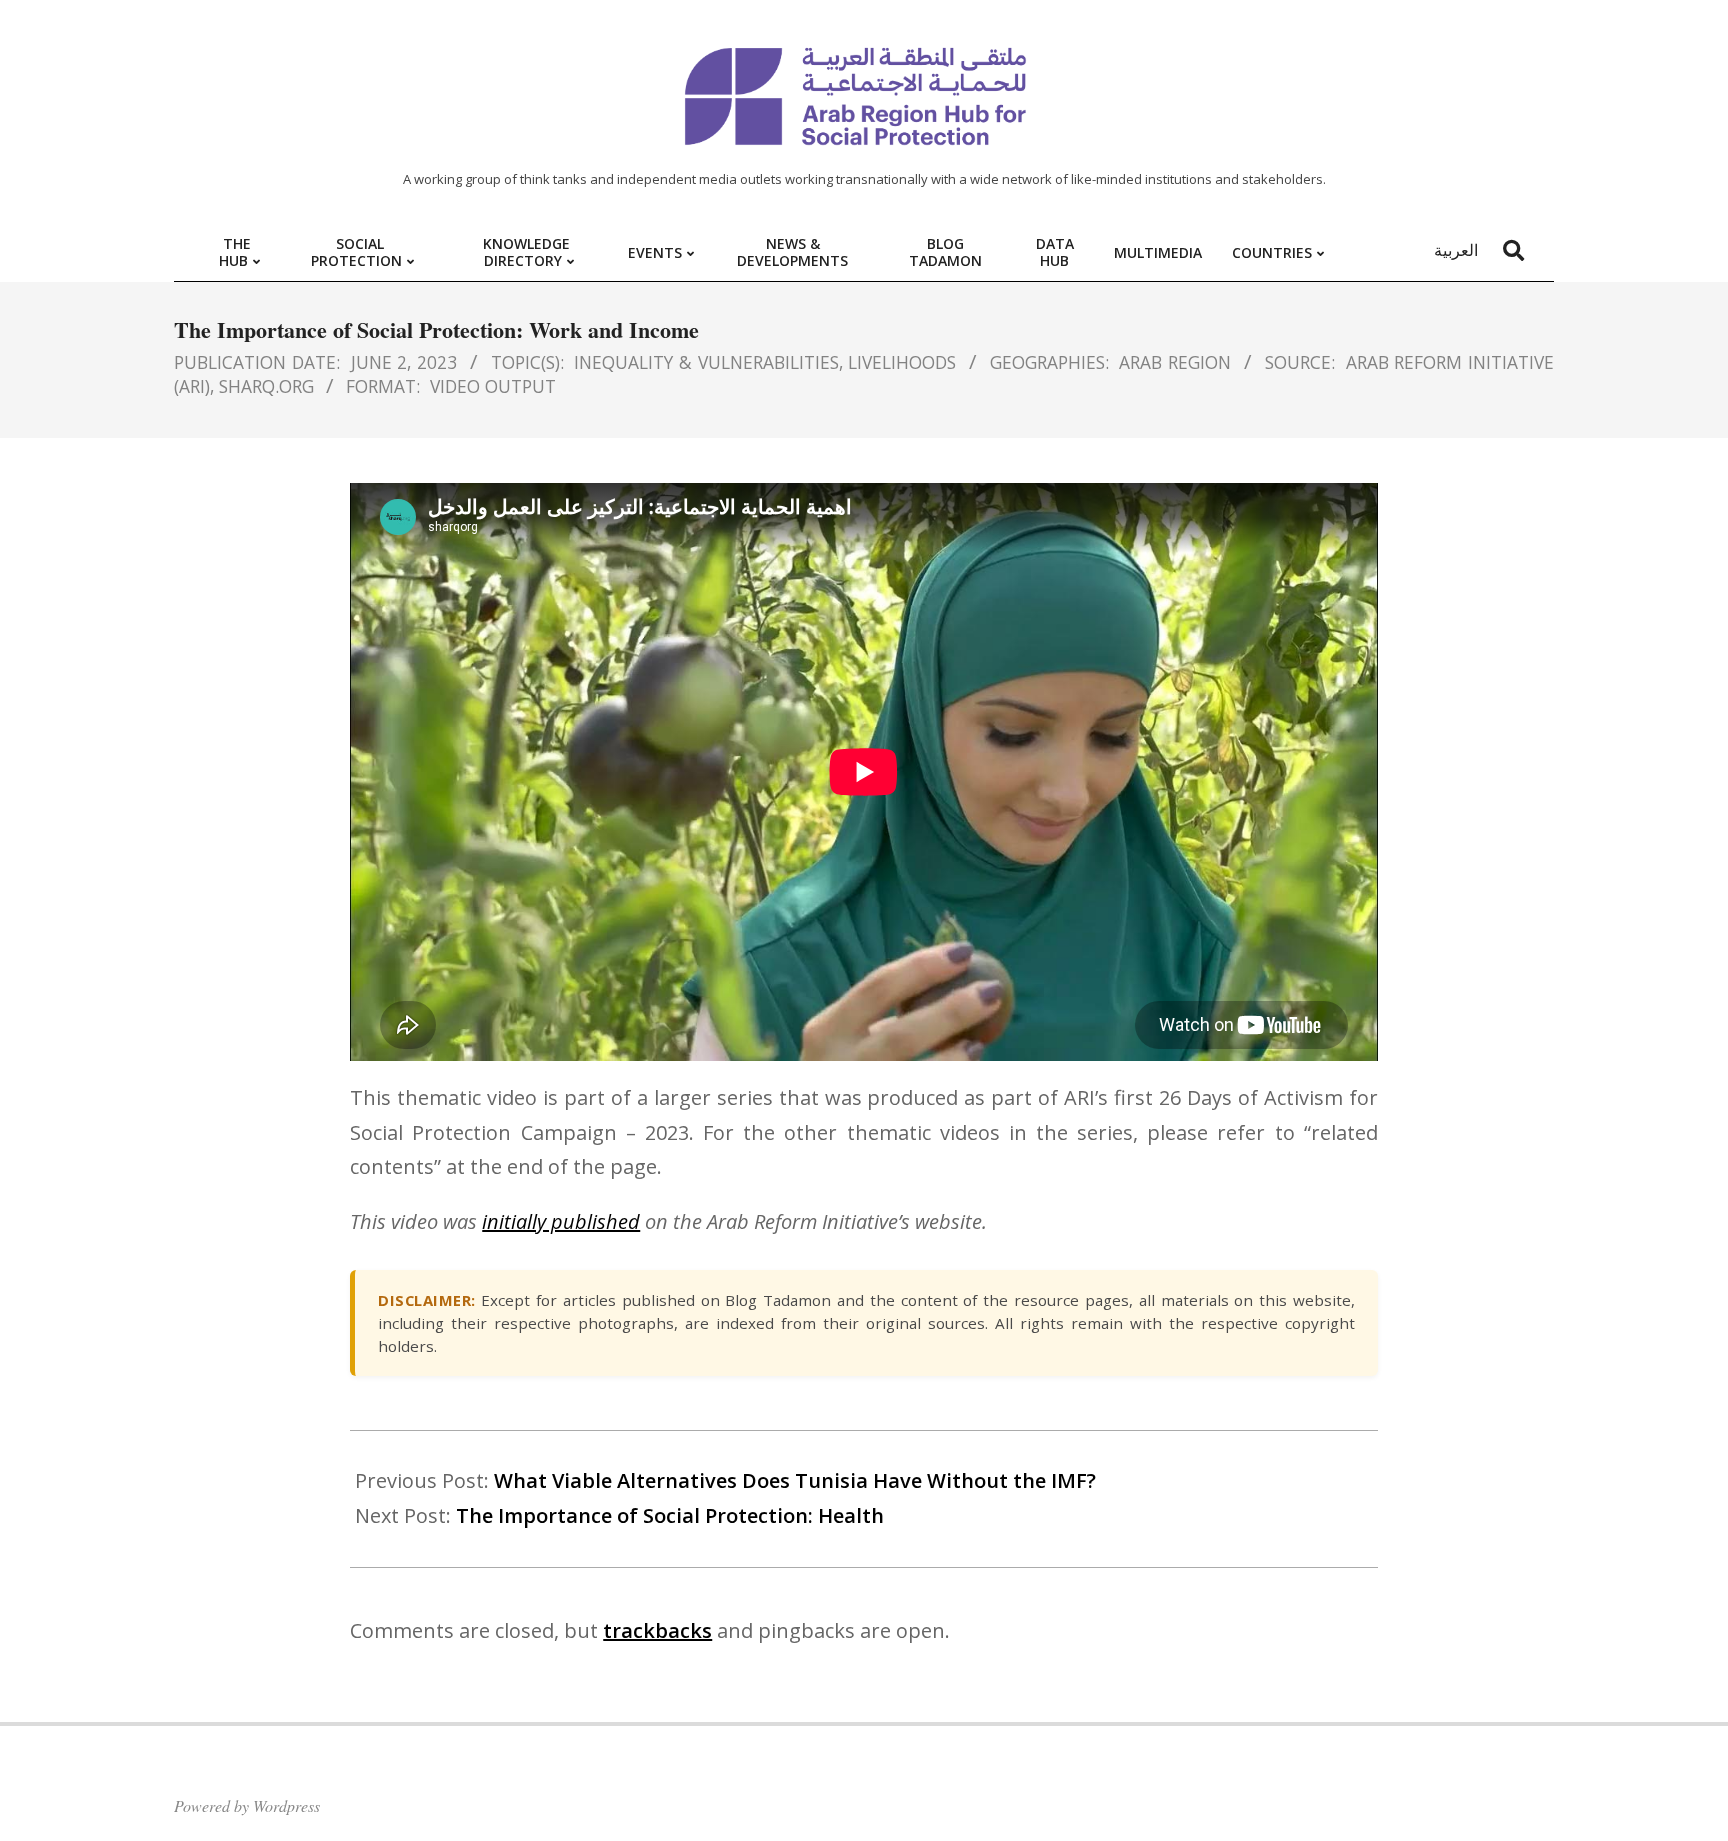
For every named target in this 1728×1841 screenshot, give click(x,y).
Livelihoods (902, 362)
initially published (561, 1221)
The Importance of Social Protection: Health (670, 1515)
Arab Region (1175, 362)
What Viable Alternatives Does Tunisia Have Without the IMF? (795, 1480)
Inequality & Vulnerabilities (706, 362)
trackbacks (657, 1630)
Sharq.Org (266, 386)
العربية (1456, 250)
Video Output (493, 386)
